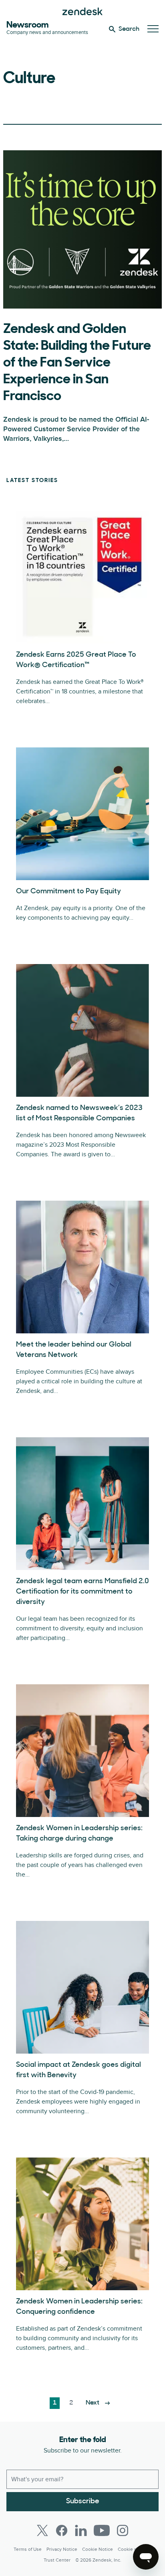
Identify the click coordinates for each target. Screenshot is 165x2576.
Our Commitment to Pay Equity (68, 892)
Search (129, 29)
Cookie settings (135, 2549)
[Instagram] (123, 2530)
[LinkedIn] (81, 2530)
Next (93, 2403)
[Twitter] (42, 2530)
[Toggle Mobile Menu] (153, 29)
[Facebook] (62, 2530)
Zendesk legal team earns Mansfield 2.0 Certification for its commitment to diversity (82, 1592)
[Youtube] (102, 2530)
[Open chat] (146, 2557)
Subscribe (83, 2502)
